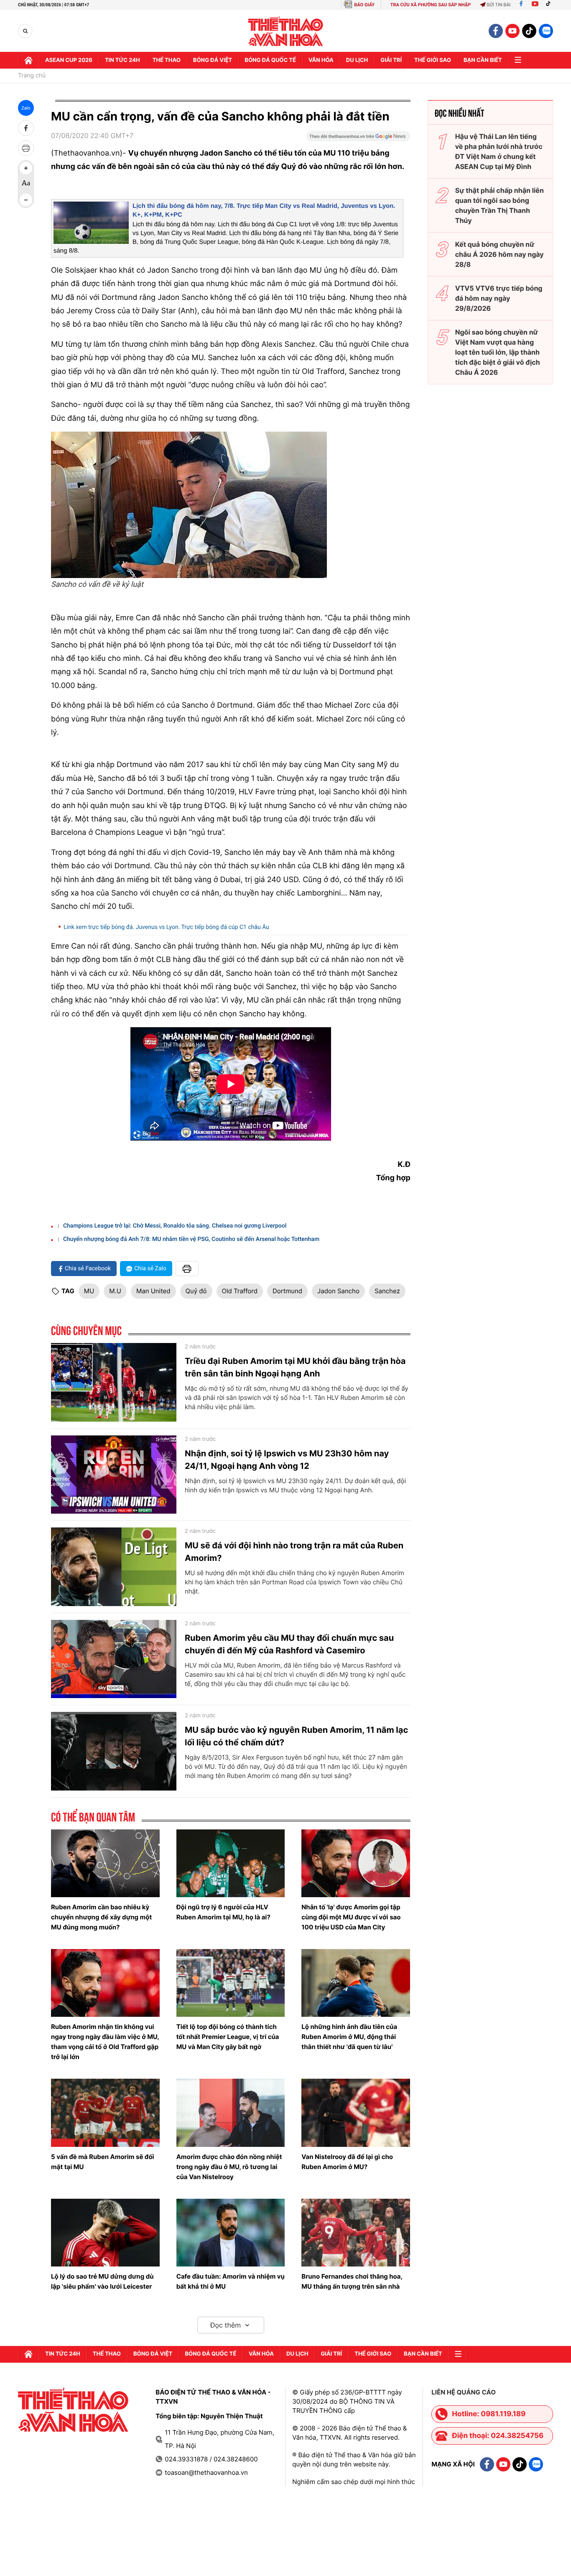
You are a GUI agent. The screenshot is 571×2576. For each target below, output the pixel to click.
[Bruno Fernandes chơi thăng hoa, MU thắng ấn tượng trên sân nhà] (356, 2233)
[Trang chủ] (28, 60)
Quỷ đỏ (196, 1291)
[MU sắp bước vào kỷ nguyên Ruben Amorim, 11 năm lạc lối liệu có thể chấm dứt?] (114, 1751)
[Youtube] (535, 5)
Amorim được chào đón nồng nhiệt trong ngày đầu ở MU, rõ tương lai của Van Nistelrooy (229, 2167)
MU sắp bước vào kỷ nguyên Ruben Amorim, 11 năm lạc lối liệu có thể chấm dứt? (296, 1736)
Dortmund (287, 1291)
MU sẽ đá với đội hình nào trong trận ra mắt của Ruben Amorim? (294, 1552)
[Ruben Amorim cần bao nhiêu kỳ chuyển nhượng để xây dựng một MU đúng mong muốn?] (105, 1863)
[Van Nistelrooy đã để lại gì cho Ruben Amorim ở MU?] (356, 2113)
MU (89, 1291)
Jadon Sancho (338, 1291)
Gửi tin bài (499, 5)
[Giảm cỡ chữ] (26, 200)
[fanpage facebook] (496, 31)
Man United (153, 1291)
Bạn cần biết (483, 60)
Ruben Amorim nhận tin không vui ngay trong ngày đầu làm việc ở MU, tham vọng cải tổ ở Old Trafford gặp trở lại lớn (105, 2042)
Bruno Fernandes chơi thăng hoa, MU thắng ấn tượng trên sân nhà (352, 2281)
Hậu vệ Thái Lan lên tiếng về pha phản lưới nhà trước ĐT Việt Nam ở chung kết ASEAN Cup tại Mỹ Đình (499, 151)
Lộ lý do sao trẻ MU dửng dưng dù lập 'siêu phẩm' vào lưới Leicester (102, 2281)
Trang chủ (32, 76)
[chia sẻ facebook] (26, 128)
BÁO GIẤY (364, 5)
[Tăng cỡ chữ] (26, 168)
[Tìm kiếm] (25, 31)
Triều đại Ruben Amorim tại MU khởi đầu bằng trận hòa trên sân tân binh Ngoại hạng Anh (295, 1367)
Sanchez (387, 1291)
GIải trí (391, 60)
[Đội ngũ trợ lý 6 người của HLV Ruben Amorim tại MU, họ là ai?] (231, 1863)
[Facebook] (521, 5)
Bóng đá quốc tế (270, 60)
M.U (115, 1291)
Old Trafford (240, 1291)
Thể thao (167, 60)
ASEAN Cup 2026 (69, 60)
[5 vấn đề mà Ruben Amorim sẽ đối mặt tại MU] (105, 2113)
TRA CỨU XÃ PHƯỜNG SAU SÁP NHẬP (431, 5)
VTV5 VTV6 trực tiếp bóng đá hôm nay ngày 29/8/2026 (499, 298)
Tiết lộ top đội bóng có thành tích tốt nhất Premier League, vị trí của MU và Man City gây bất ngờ (228, 2037)
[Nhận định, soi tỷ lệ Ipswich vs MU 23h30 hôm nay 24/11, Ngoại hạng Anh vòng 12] (114, 1475)
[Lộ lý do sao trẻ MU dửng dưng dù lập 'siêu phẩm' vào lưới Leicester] (105, 2233)
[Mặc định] (26, 184)
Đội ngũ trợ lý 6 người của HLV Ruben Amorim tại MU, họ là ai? (223, 1912)
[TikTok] (550, 5)
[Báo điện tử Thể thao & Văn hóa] (286, 31)
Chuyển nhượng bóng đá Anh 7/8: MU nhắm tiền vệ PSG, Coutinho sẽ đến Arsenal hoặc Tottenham (191, 1239)
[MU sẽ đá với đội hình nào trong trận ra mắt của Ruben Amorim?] (114, 1567)
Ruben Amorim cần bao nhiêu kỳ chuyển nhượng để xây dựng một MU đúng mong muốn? (101, 1917)
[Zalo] (546, 31)
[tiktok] (529, 31)
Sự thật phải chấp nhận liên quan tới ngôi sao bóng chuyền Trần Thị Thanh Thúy (500, 205)
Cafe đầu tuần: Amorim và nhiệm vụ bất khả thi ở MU (231, 2281)
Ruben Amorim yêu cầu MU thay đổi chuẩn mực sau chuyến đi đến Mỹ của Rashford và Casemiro (289, 1644)
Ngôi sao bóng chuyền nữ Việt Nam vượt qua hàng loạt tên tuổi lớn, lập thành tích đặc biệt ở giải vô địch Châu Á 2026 (498, 352)
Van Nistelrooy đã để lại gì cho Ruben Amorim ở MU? (347, 2162)
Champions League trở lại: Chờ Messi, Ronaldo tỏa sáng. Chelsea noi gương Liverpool (175, 1226)
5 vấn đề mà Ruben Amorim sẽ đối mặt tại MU (103, 2162)
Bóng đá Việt (213, 60)
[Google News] (358, 139)
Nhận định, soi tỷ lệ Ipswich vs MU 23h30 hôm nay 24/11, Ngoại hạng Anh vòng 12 (287, 1460)
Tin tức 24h (122, 60)
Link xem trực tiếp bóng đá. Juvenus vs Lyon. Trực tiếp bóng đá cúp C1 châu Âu (166, 927)
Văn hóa (321, 60)
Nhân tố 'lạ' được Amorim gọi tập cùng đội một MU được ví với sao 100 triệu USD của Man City (351, 1917)
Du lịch (357, 60)
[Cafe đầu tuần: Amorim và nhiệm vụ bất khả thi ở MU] (231, 2233)
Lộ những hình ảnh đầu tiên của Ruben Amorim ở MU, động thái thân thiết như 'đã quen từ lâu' (349, 2037)
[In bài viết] (26, 148)
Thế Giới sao (433, 60)
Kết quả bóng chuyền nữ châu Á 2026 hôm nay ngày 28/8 (500, 254)
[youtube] (512, 31)
